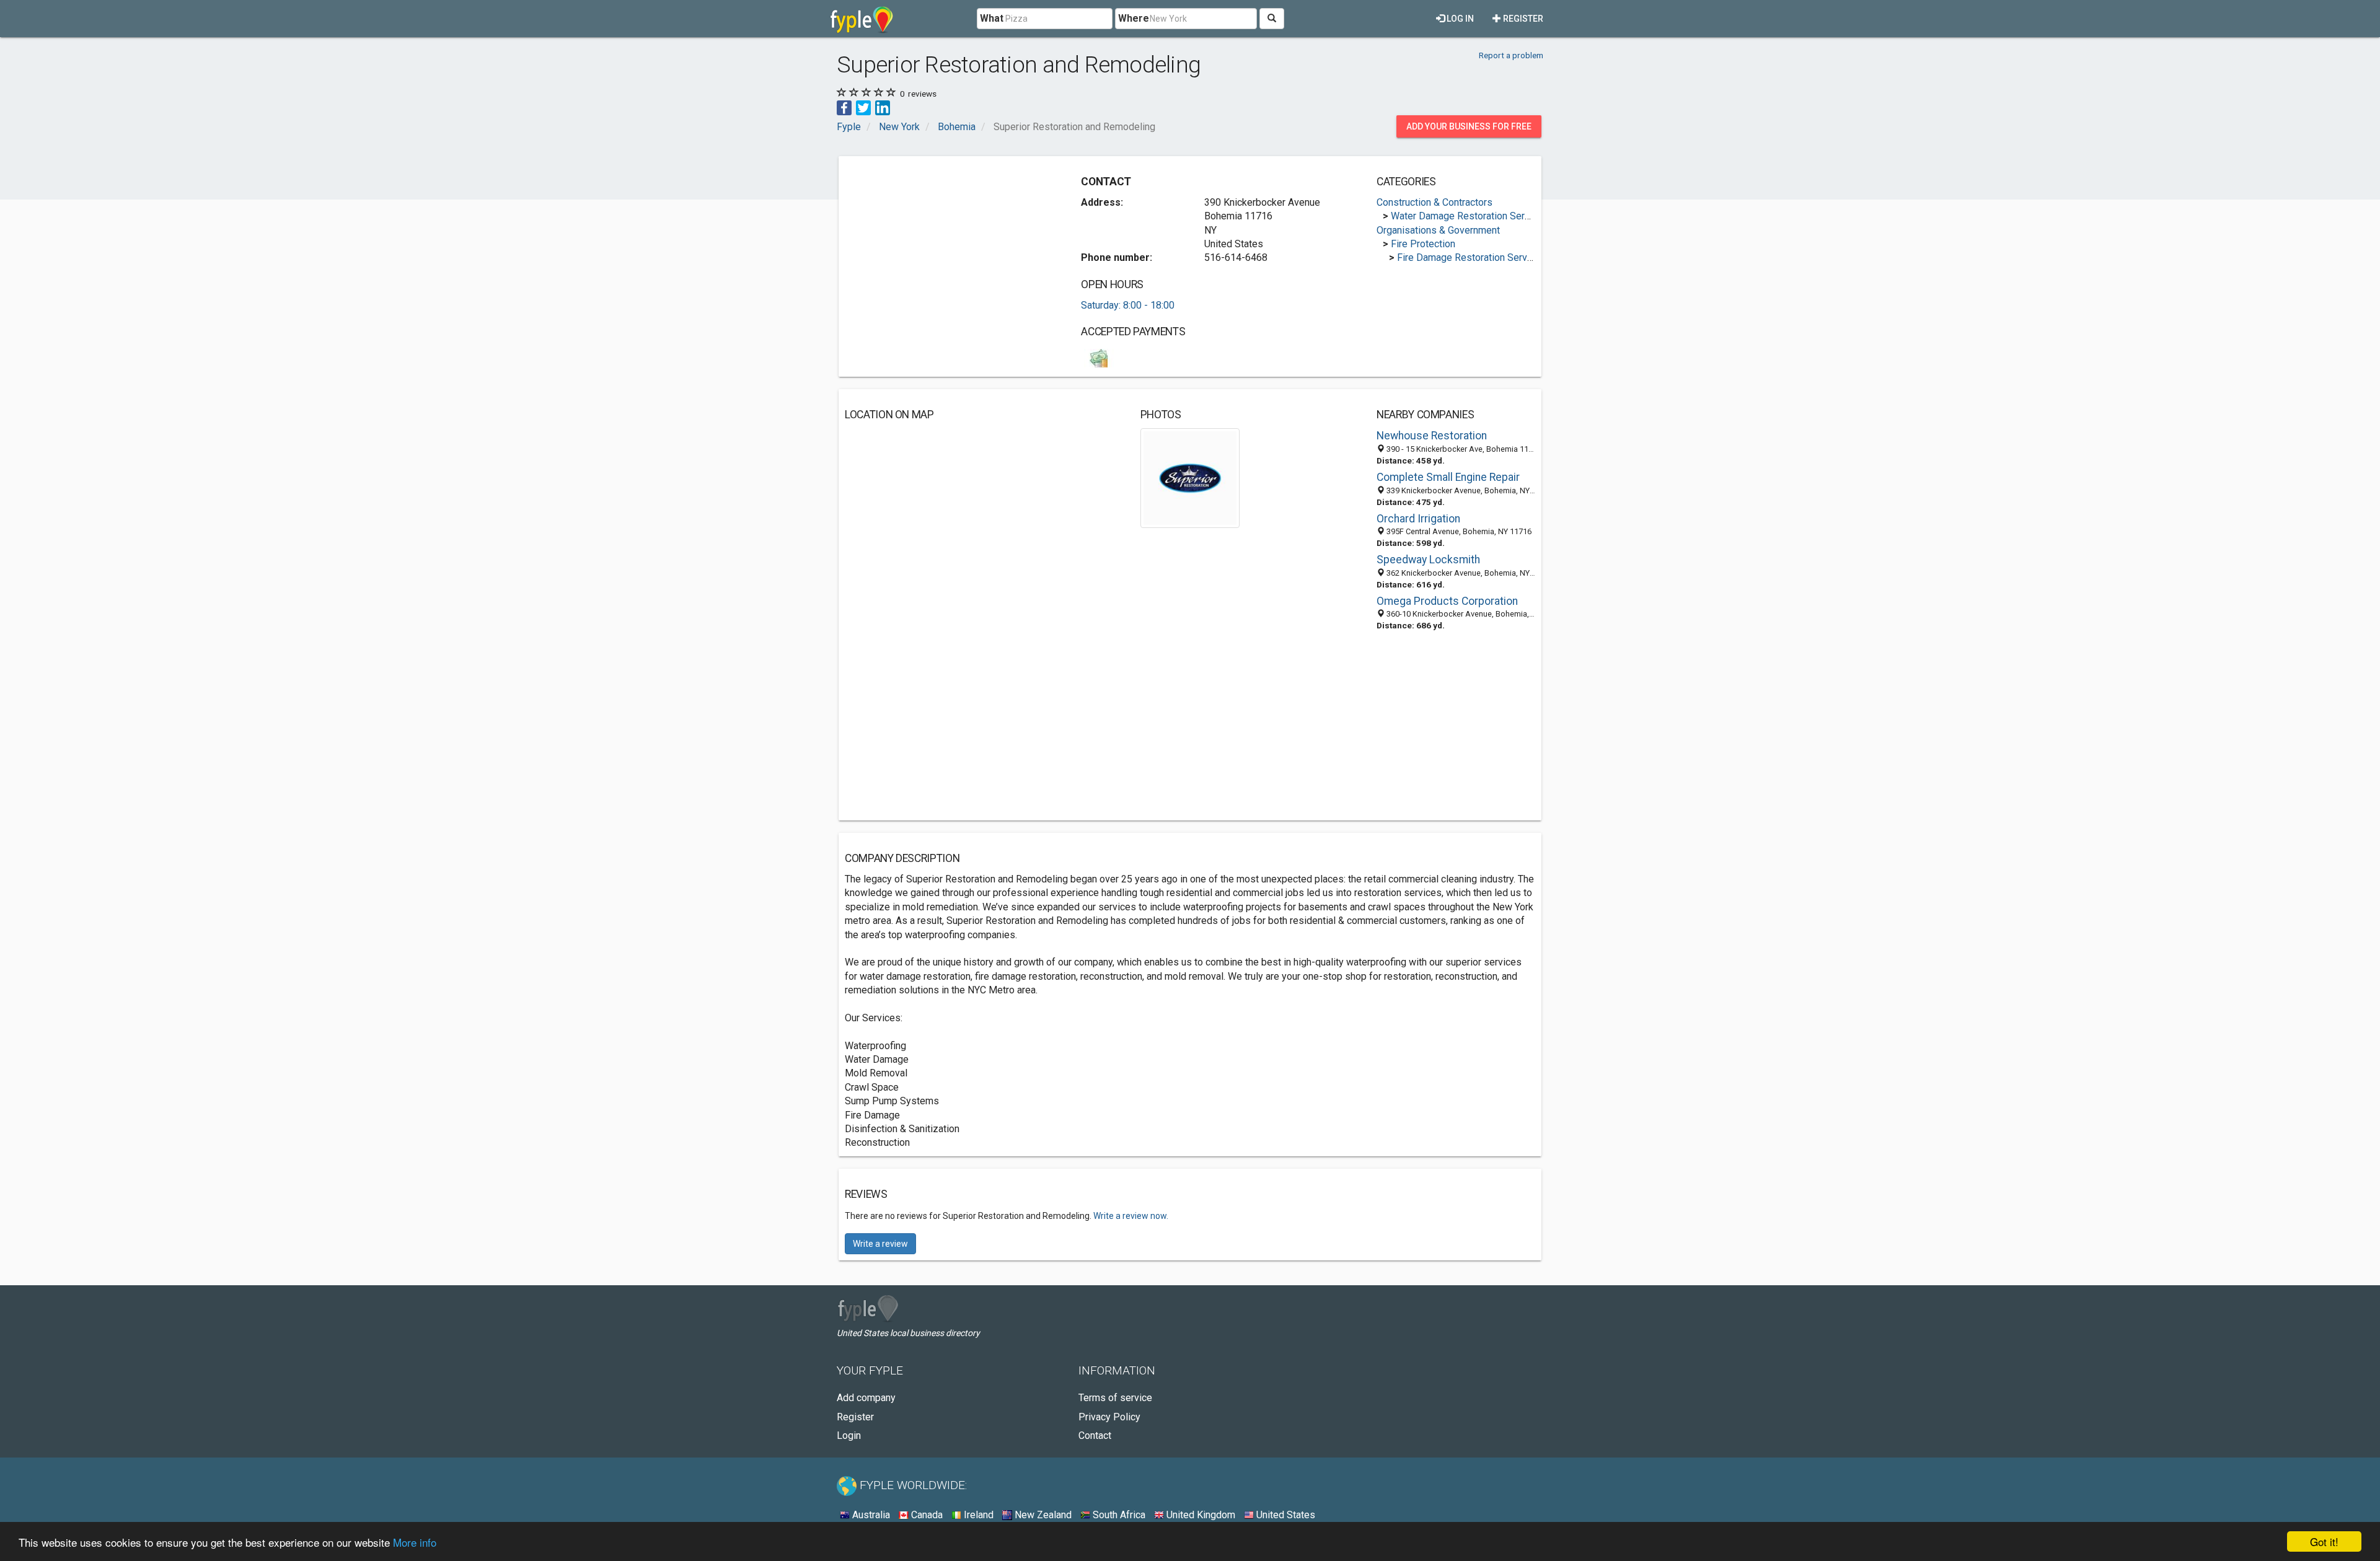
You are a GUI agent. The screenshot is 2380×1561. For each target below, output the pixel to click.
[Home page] (862, 19)
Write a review (880, 1244)
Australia (870, 1515)
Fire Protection (1423, 244)
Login (849, 1436)
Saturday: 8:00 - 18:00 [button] (1128, 305)
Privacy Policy (1109, 1417)
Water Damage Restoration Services (1470, 216)
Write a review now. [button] (1131, 1216)
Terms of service (1115, 1398)
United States (1285, 1515)
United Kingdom (1200, 1515)
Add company (866, 1398)
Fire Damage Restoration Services (1471, 257)
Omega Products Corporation (1447, 601)
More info (415, 1542)
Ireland (977, 1515)
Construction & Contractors (1435, 202)
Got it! (2324, 1541)
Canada (926, 1515)
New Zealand (1042, 1515)
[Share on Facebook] (844, 107)
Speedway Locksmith (1428, 560)
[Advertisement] (949, 249)
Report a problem (1511, 55)
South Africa (1118, 1515)
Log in (1459, 19)
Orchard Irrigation (1418, 519)
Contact (1095, 1436)
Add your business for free (1469, 126)
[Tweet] (863, 107)
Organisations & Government (1438, 230)
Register (1522, 19)
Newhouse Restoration (1432, 436)
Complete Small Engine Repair (1448, 477)
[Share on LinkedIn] (883, 107)
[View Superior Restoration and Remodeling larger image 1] (1190, 477)
